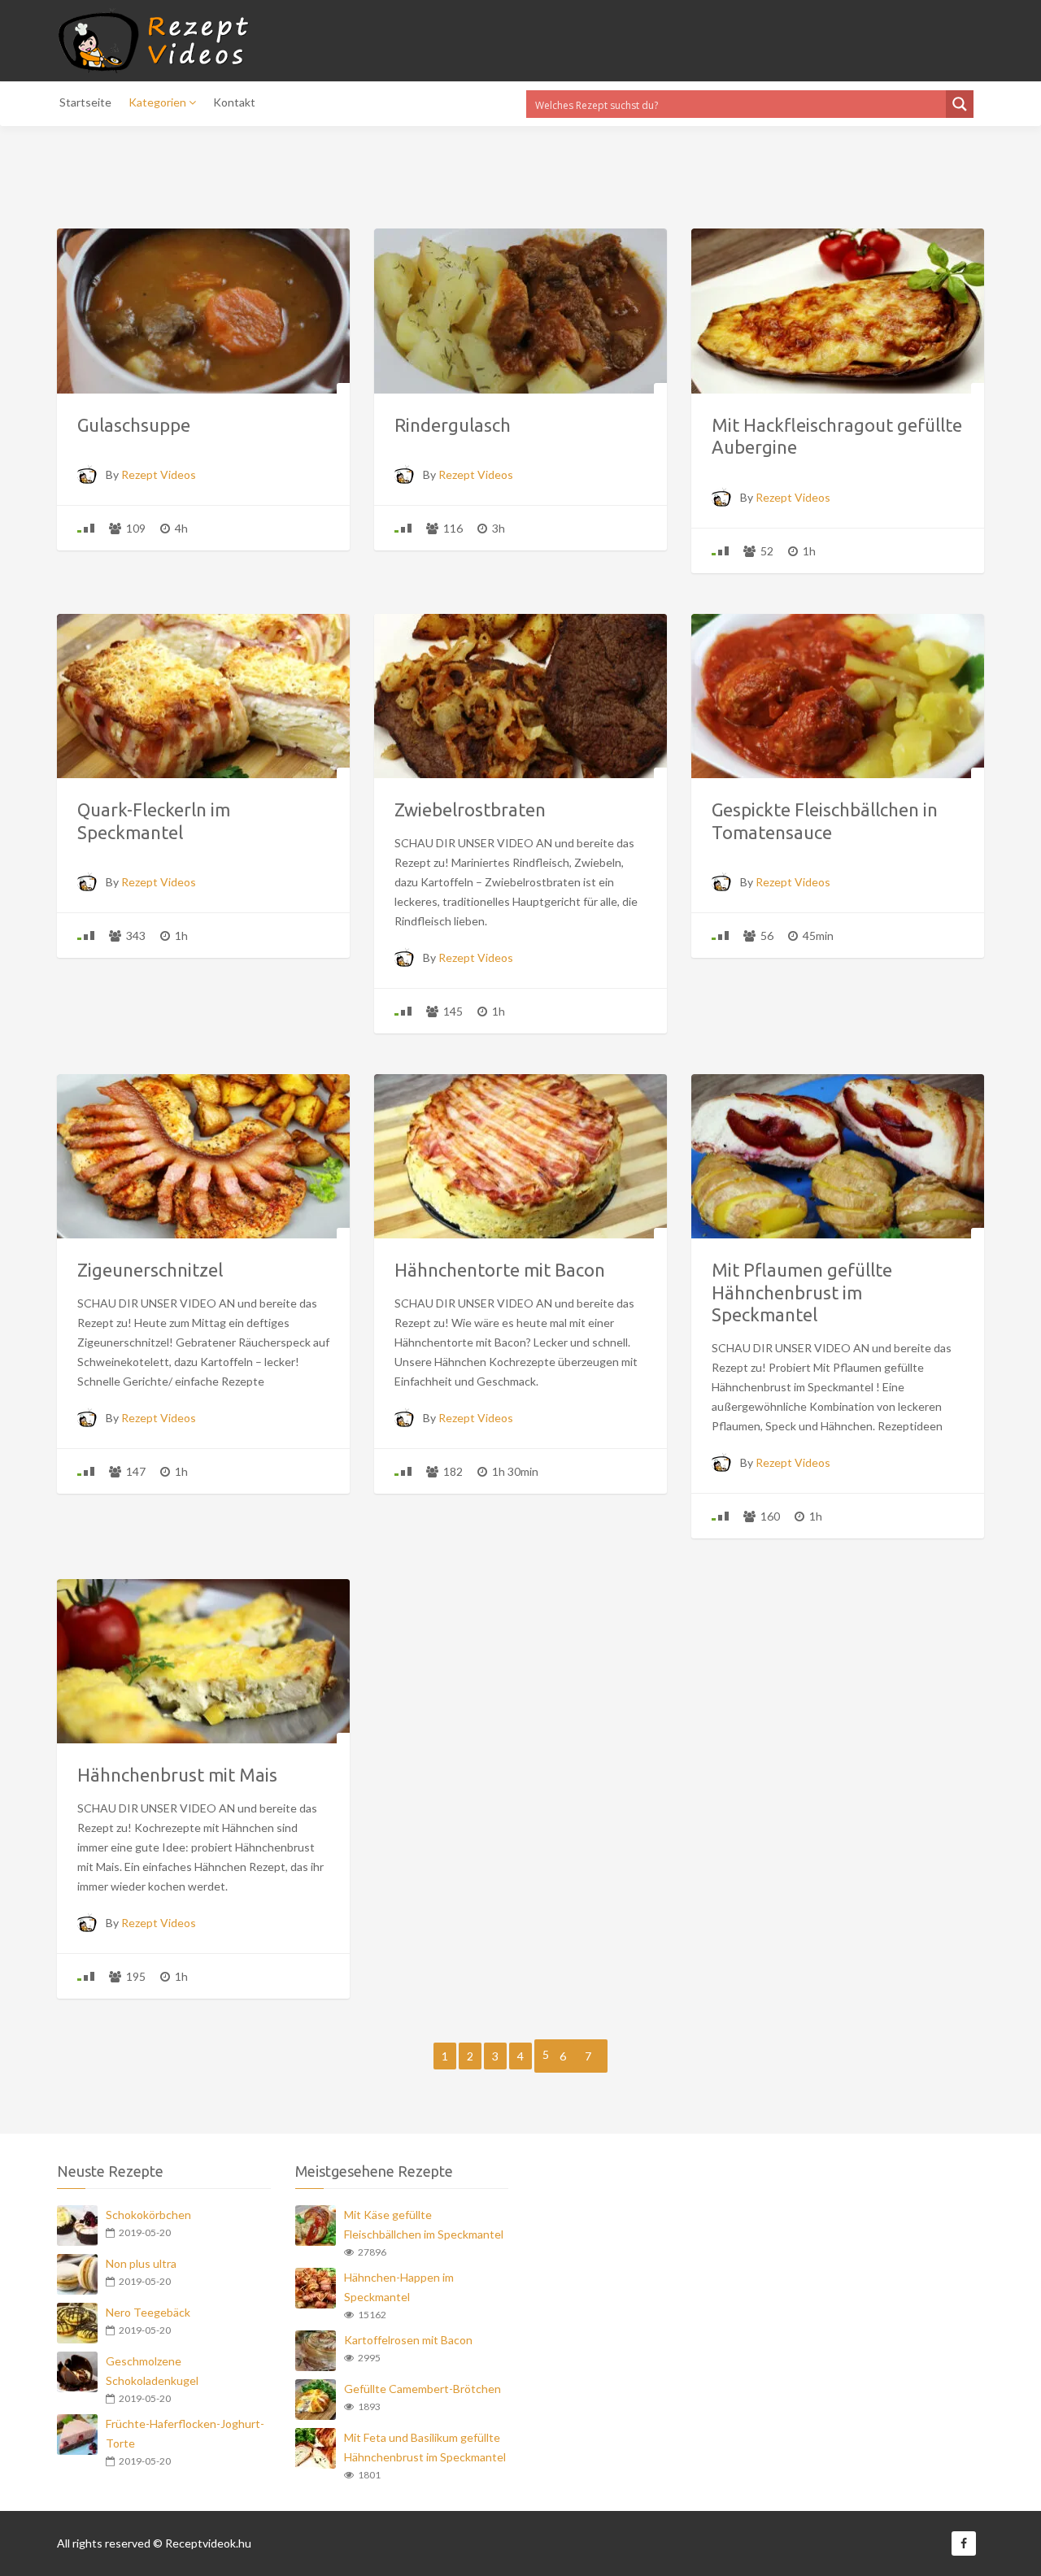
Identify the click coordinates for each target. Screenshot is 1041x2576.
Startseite (85, 102)
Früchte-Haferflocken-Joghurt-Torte (185, 2433)
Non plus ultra (141, 2263)
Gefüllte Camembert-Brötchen (422, 2389)
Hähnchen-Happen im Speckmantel (399, 2287)
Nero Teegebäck (148, 2312)
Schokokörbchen (148, 2215)
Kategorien (159, 102)
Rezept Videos (159, 474)
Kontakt (234, 102)
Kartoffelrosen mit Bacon (408, 2340)
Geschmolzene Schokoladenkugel (152, 2371)
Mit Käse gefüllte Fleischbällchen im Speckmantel (424, 2224)
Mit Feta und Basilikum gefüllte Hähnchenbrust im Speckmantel (425, 2447)
